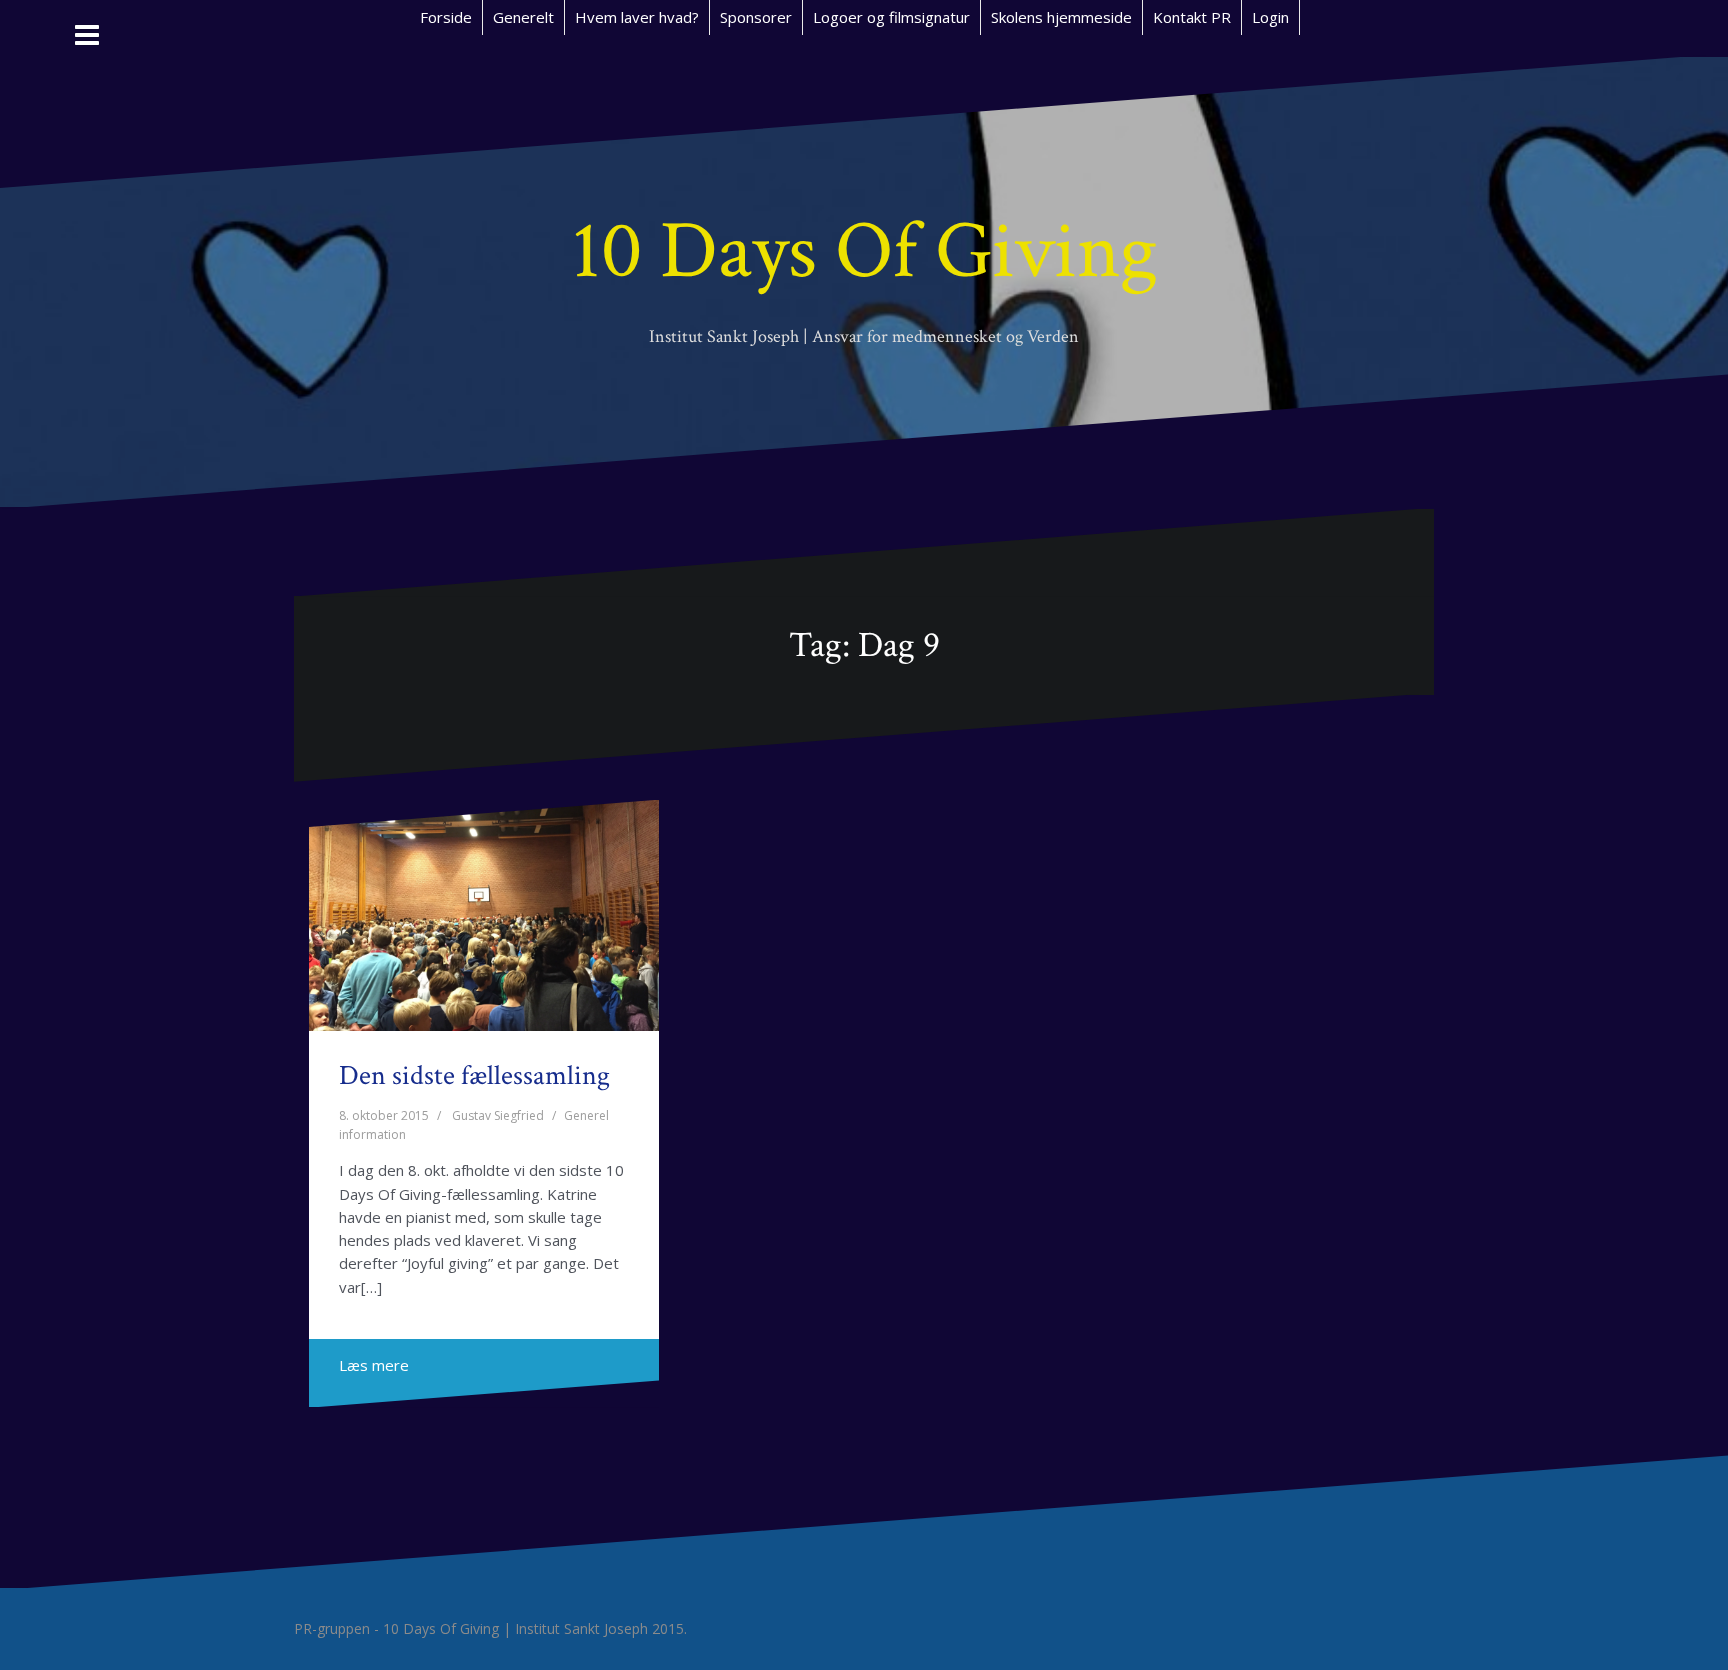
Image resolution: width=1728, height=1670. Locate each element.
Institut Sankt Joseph (581, 1628)
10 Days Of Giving (864, 251)
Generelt (523, 17)
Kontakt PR (1192, 17)
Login (1270, 17)
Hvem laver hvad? (637, 17)
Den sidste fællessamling (474, 1075)
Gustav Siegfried (498, 1115)
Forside (446, 17)
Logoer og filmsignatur (891, 17)
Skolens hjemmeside (1061, 17)
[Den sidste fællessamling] (484, 922)
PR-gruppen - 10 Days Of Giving (396, 1628)
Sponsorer (756, 17)
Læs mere (374, 1365)
